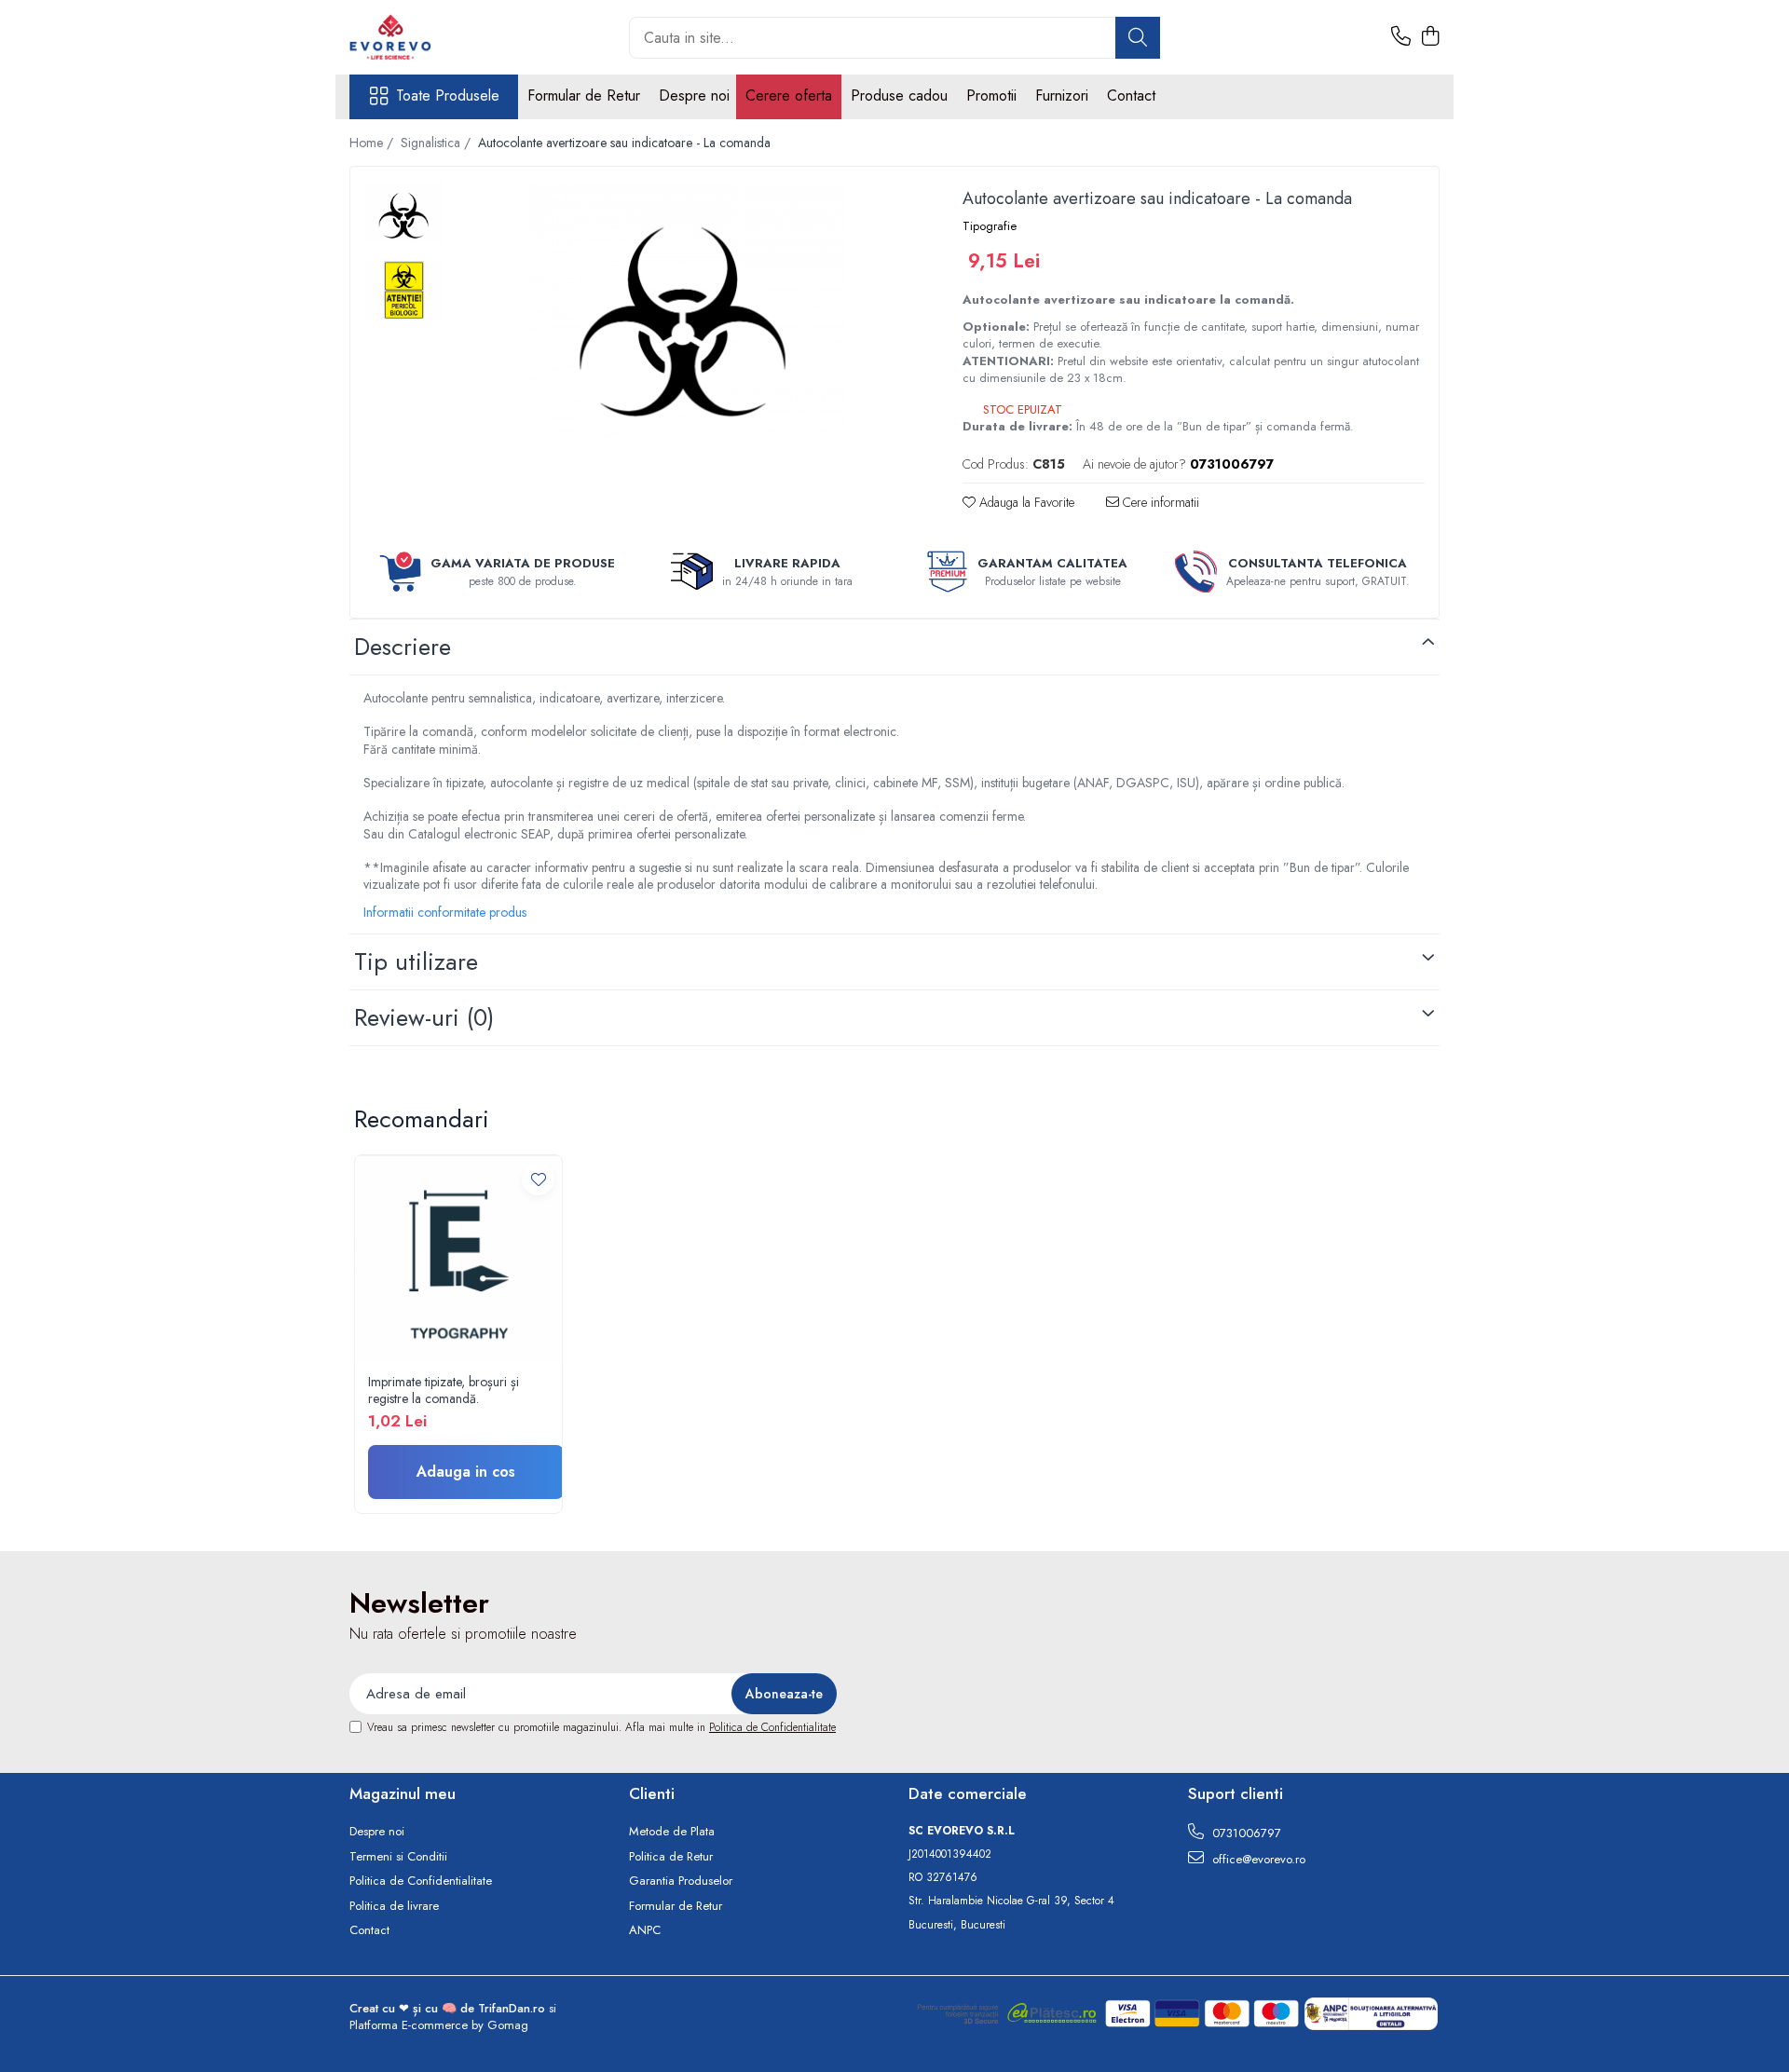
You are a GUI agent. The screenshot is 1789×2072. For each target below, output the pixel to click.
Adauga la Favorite (1025, 502)
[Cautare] (1138, 38)
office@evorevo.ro (1257, 1859)
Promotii (991, 95)
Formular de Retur (584, 95)
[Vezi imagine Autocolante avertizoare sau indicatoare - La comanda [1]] (404, 290)
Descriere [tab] (403, 647)
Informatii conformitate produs (445, 912)
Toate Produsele (448, 96)
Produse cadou (899, 95)
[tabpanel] (684, 309)
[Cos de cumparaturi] (1430, 37)
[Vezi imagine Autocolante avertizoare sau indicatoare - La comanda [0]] (404, 212)
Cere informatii (1159, 502)
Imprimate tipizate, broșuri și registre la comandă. (444, 1390)
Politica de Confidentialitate (772, 1727)
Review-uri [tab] (424, 1017)
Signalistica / (437, 143)
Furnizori (1062, 95)
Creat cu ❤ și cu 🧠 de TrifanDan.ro (449, 2008)
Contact (1131, 95)
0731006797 (1245, 1833)
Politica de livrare (394, 1906)
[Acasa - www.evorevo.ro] (443, 37)
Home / (373, 143)
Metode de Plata (672, 1832)
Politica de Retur (671, 1857)
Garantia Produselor (681, 1881)
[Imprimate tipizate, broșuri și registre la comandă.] (458, 1259)
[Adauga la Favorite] (538, 1179)
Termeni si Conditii (398, 1857)
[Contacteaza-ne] (1401, 37)
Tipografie (990, 226)
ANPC (645, 1930)
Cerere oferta (789, 95)
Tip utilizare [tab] (416, 961)
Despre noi (694, 95)
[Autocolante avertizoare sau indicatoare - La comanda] (684, 309)
